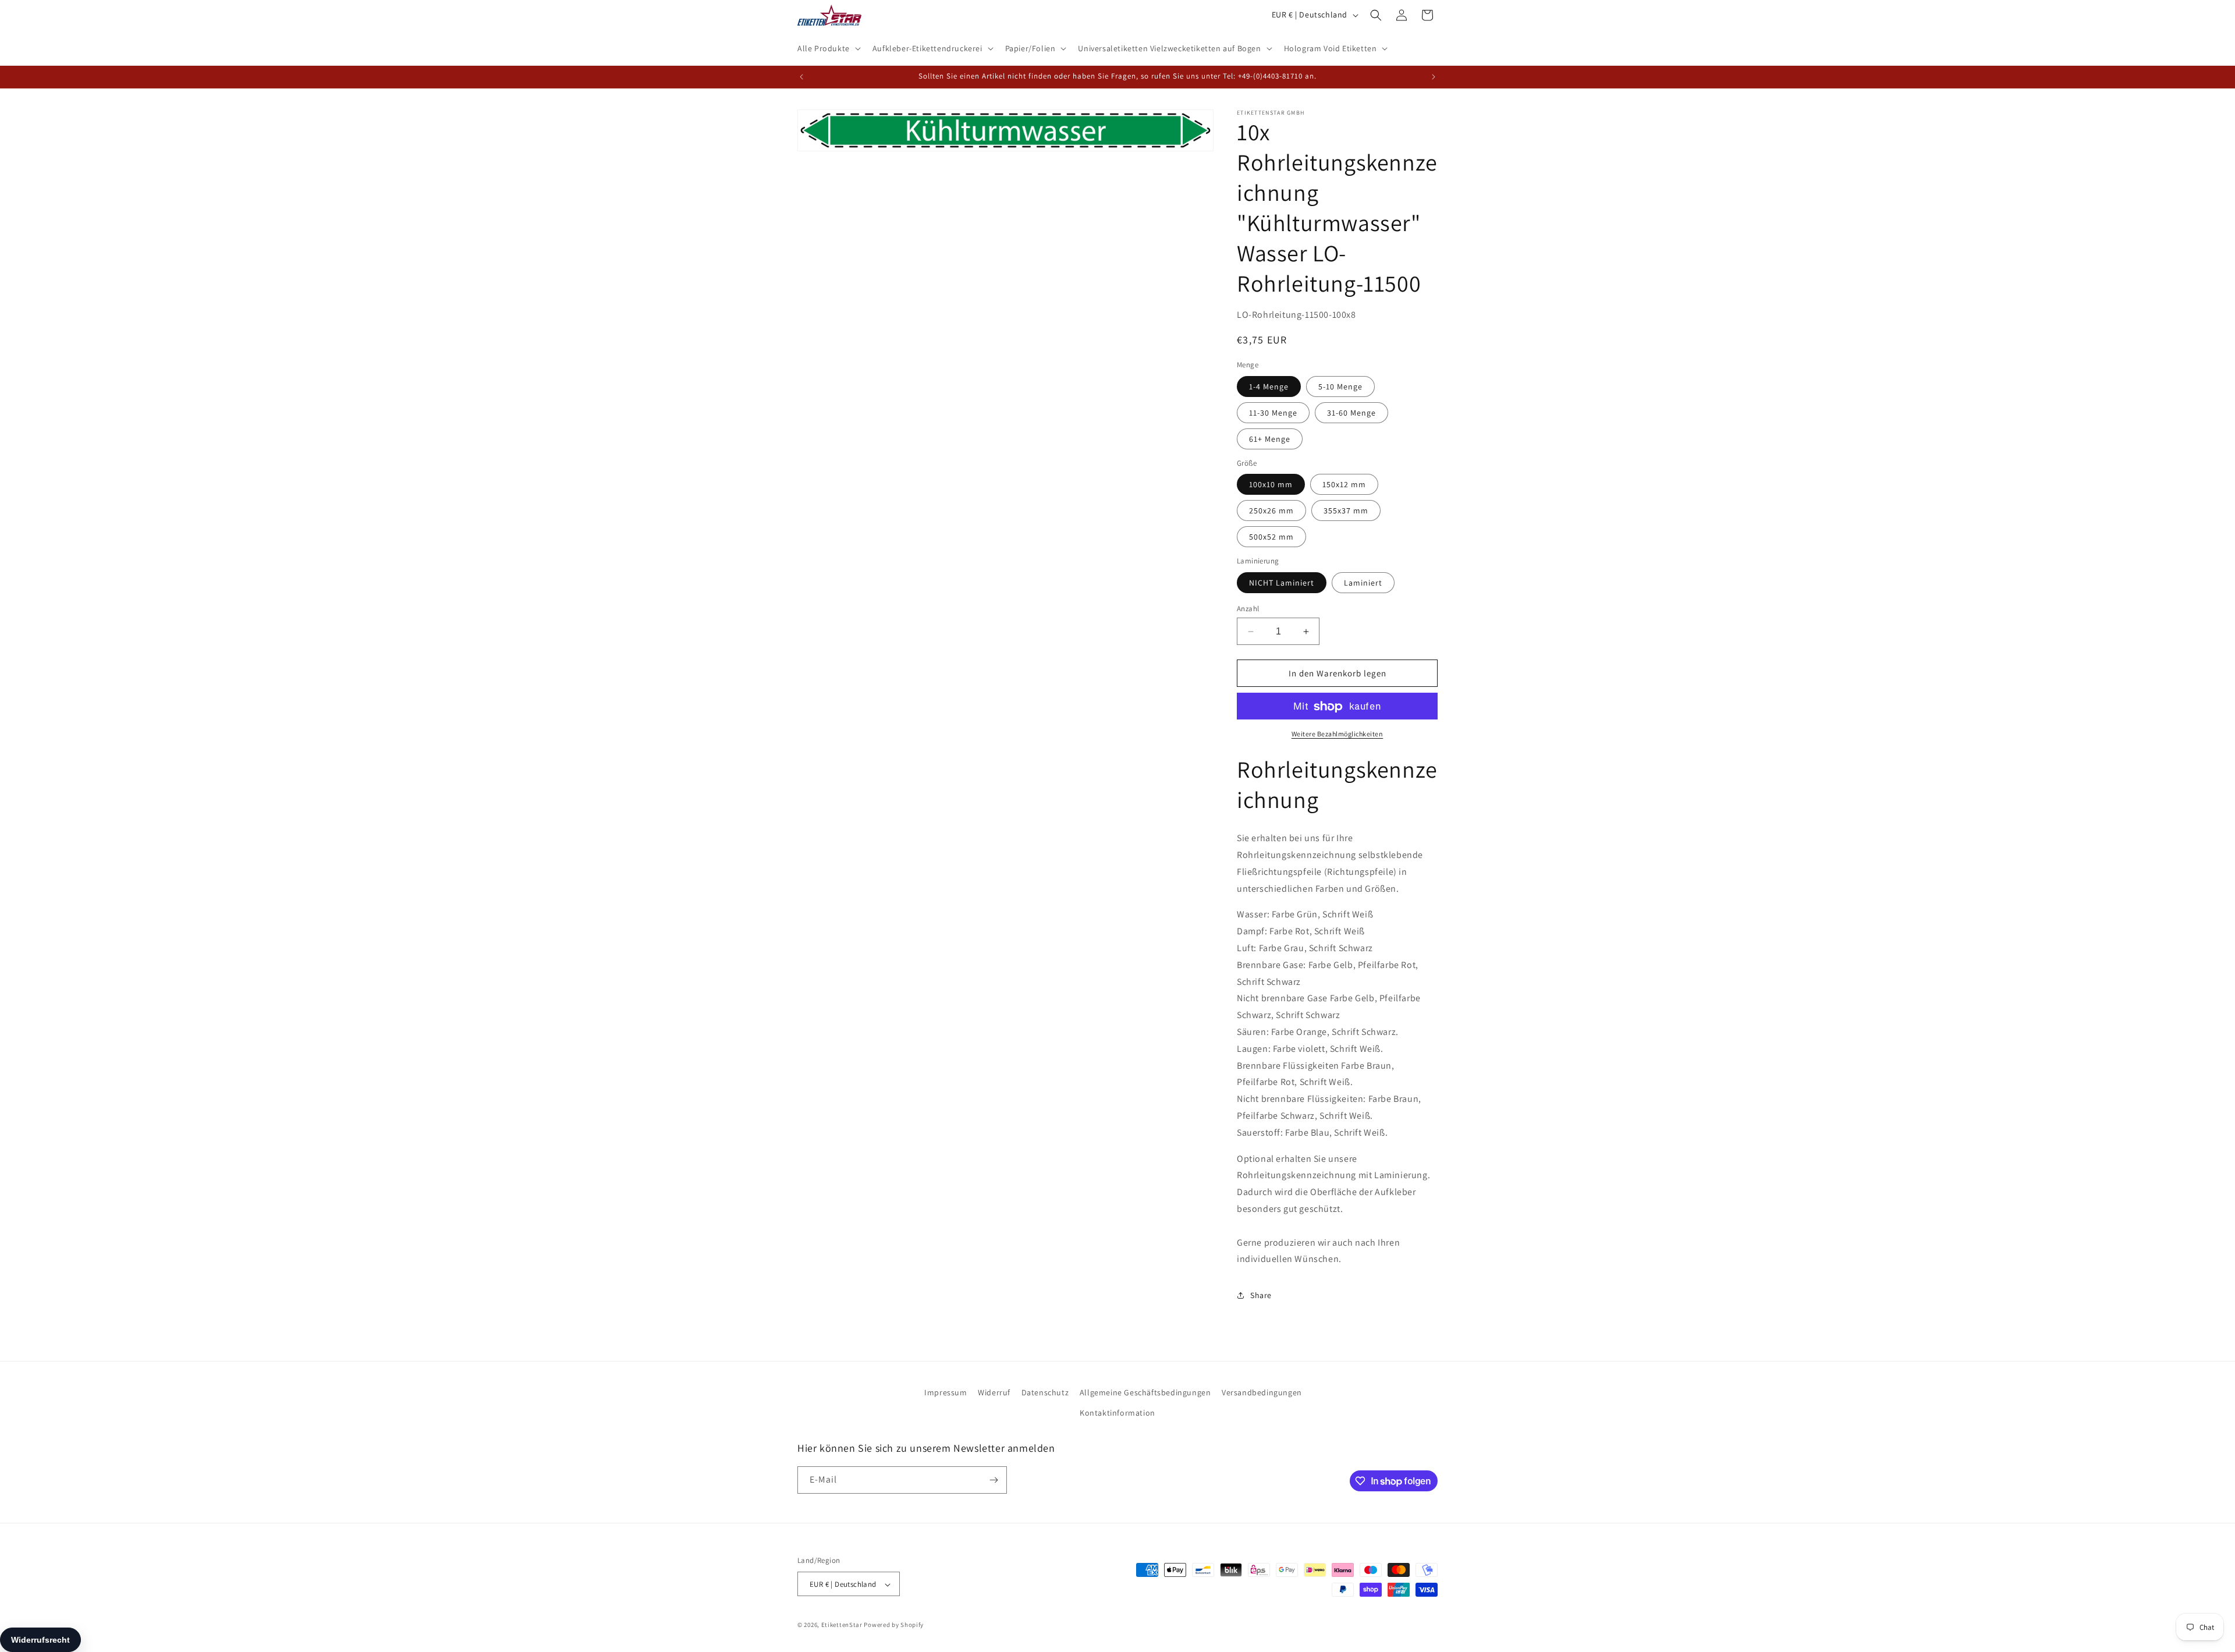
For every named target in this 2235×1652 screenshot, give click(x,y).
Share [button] (1261, 1295)
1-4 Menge (1269, 387)
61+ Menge (1270, 439)
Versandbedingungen (1262, 1392)
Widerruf (994, 1392)
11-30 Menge (1273, 413)
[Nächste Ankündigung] (1434, 77)
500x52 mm (1271, 537)
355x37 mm (1346, 511)
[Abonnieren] (994, 1480)
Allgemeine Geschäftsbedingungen (1145, 1392)
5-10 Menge (1340, 387)
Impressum (946, 1392)
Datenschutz (1045, 1392)
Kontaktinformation (1117, 1413)
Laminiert (1363, 583)
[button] (828, 48)
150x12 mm (1344, 485)
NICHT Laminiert (1282, 583)
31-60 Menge (1351, 413)
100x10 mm (1271, 485)
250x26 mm (1271, 511)
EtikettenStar (842, 1625)
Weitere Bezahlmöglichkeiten (1338, 734)
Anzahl (1248, 609)
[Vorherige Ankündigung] (801, 77)
